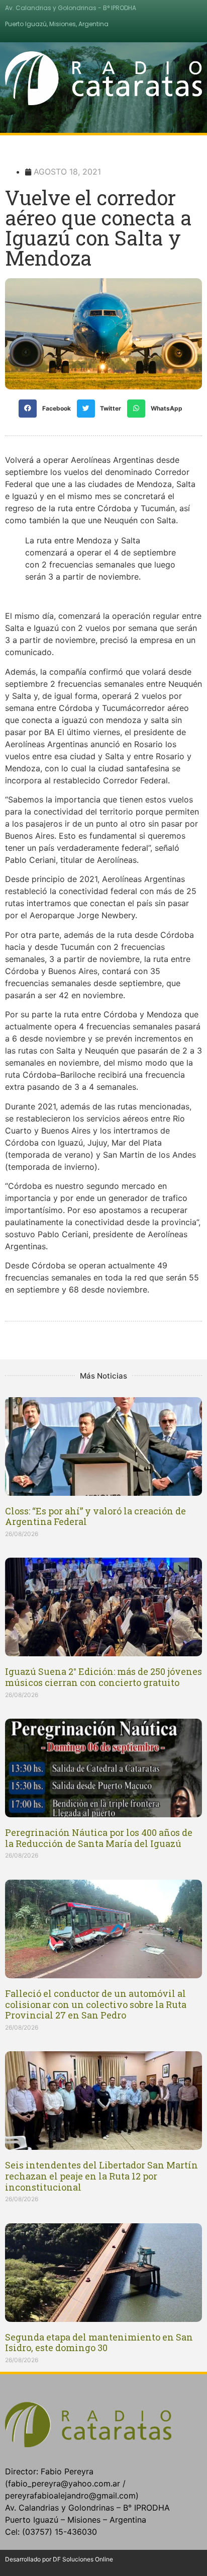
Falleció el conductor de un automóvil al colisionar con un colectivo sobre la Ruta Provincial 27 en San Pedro (96, 2004)
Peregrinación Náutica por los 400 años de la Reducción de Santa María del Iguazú (99, 1838)
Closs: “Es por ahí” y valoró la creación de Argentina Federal (95, 1516)
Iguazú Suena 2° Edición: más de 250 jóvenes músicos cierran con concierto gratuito (103, 1677)
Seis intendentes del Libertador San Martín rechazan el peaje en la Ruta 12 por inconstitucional (101, 2176)
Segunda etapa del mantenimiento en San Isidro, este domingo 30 (99, 2343)
